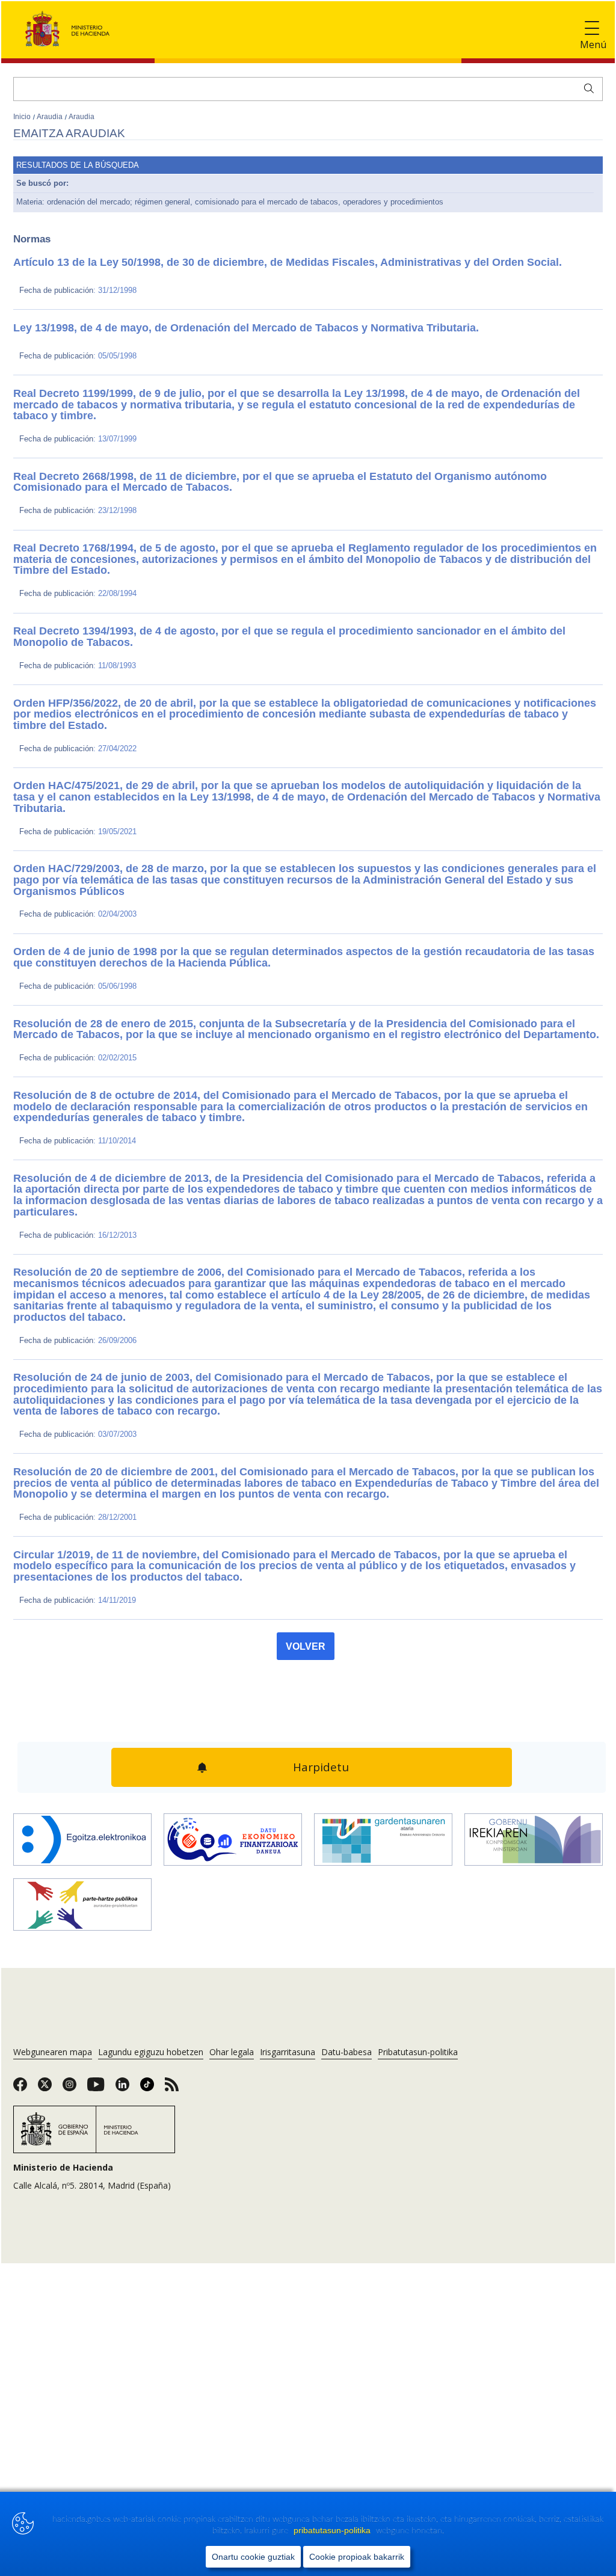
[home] (82, 1717)
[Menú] (592, 29)
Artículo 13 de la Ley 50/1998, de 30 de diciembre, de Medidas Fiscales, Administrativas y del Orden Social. (232, 262)
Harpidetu (319, 1646)
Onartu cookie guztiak (253, 2557)
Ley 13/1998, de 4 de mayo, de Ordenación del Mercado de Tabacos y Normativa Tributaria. (199, 328)
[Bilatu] (586, 87)
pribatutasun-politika (333, 2530)
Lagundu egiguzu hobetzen (151, 1928)
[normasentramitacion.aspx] (82, 1782)
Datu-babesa (346, 1928)
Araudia (51, 117)
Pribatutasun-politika (418, 1928)
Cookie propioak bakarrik (357, 2557)
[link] (20, 1964)
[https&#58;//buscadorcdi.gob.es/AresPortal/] (233, 1717)
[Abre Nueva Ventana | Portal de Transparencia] (383, 1717)
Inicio (23, 117)
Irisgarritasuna (288, 1928)
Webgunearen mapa (53, 1928)
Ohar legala (232, 1928)
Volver (306, 1528)
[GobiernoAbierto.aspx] (534, 1717)
